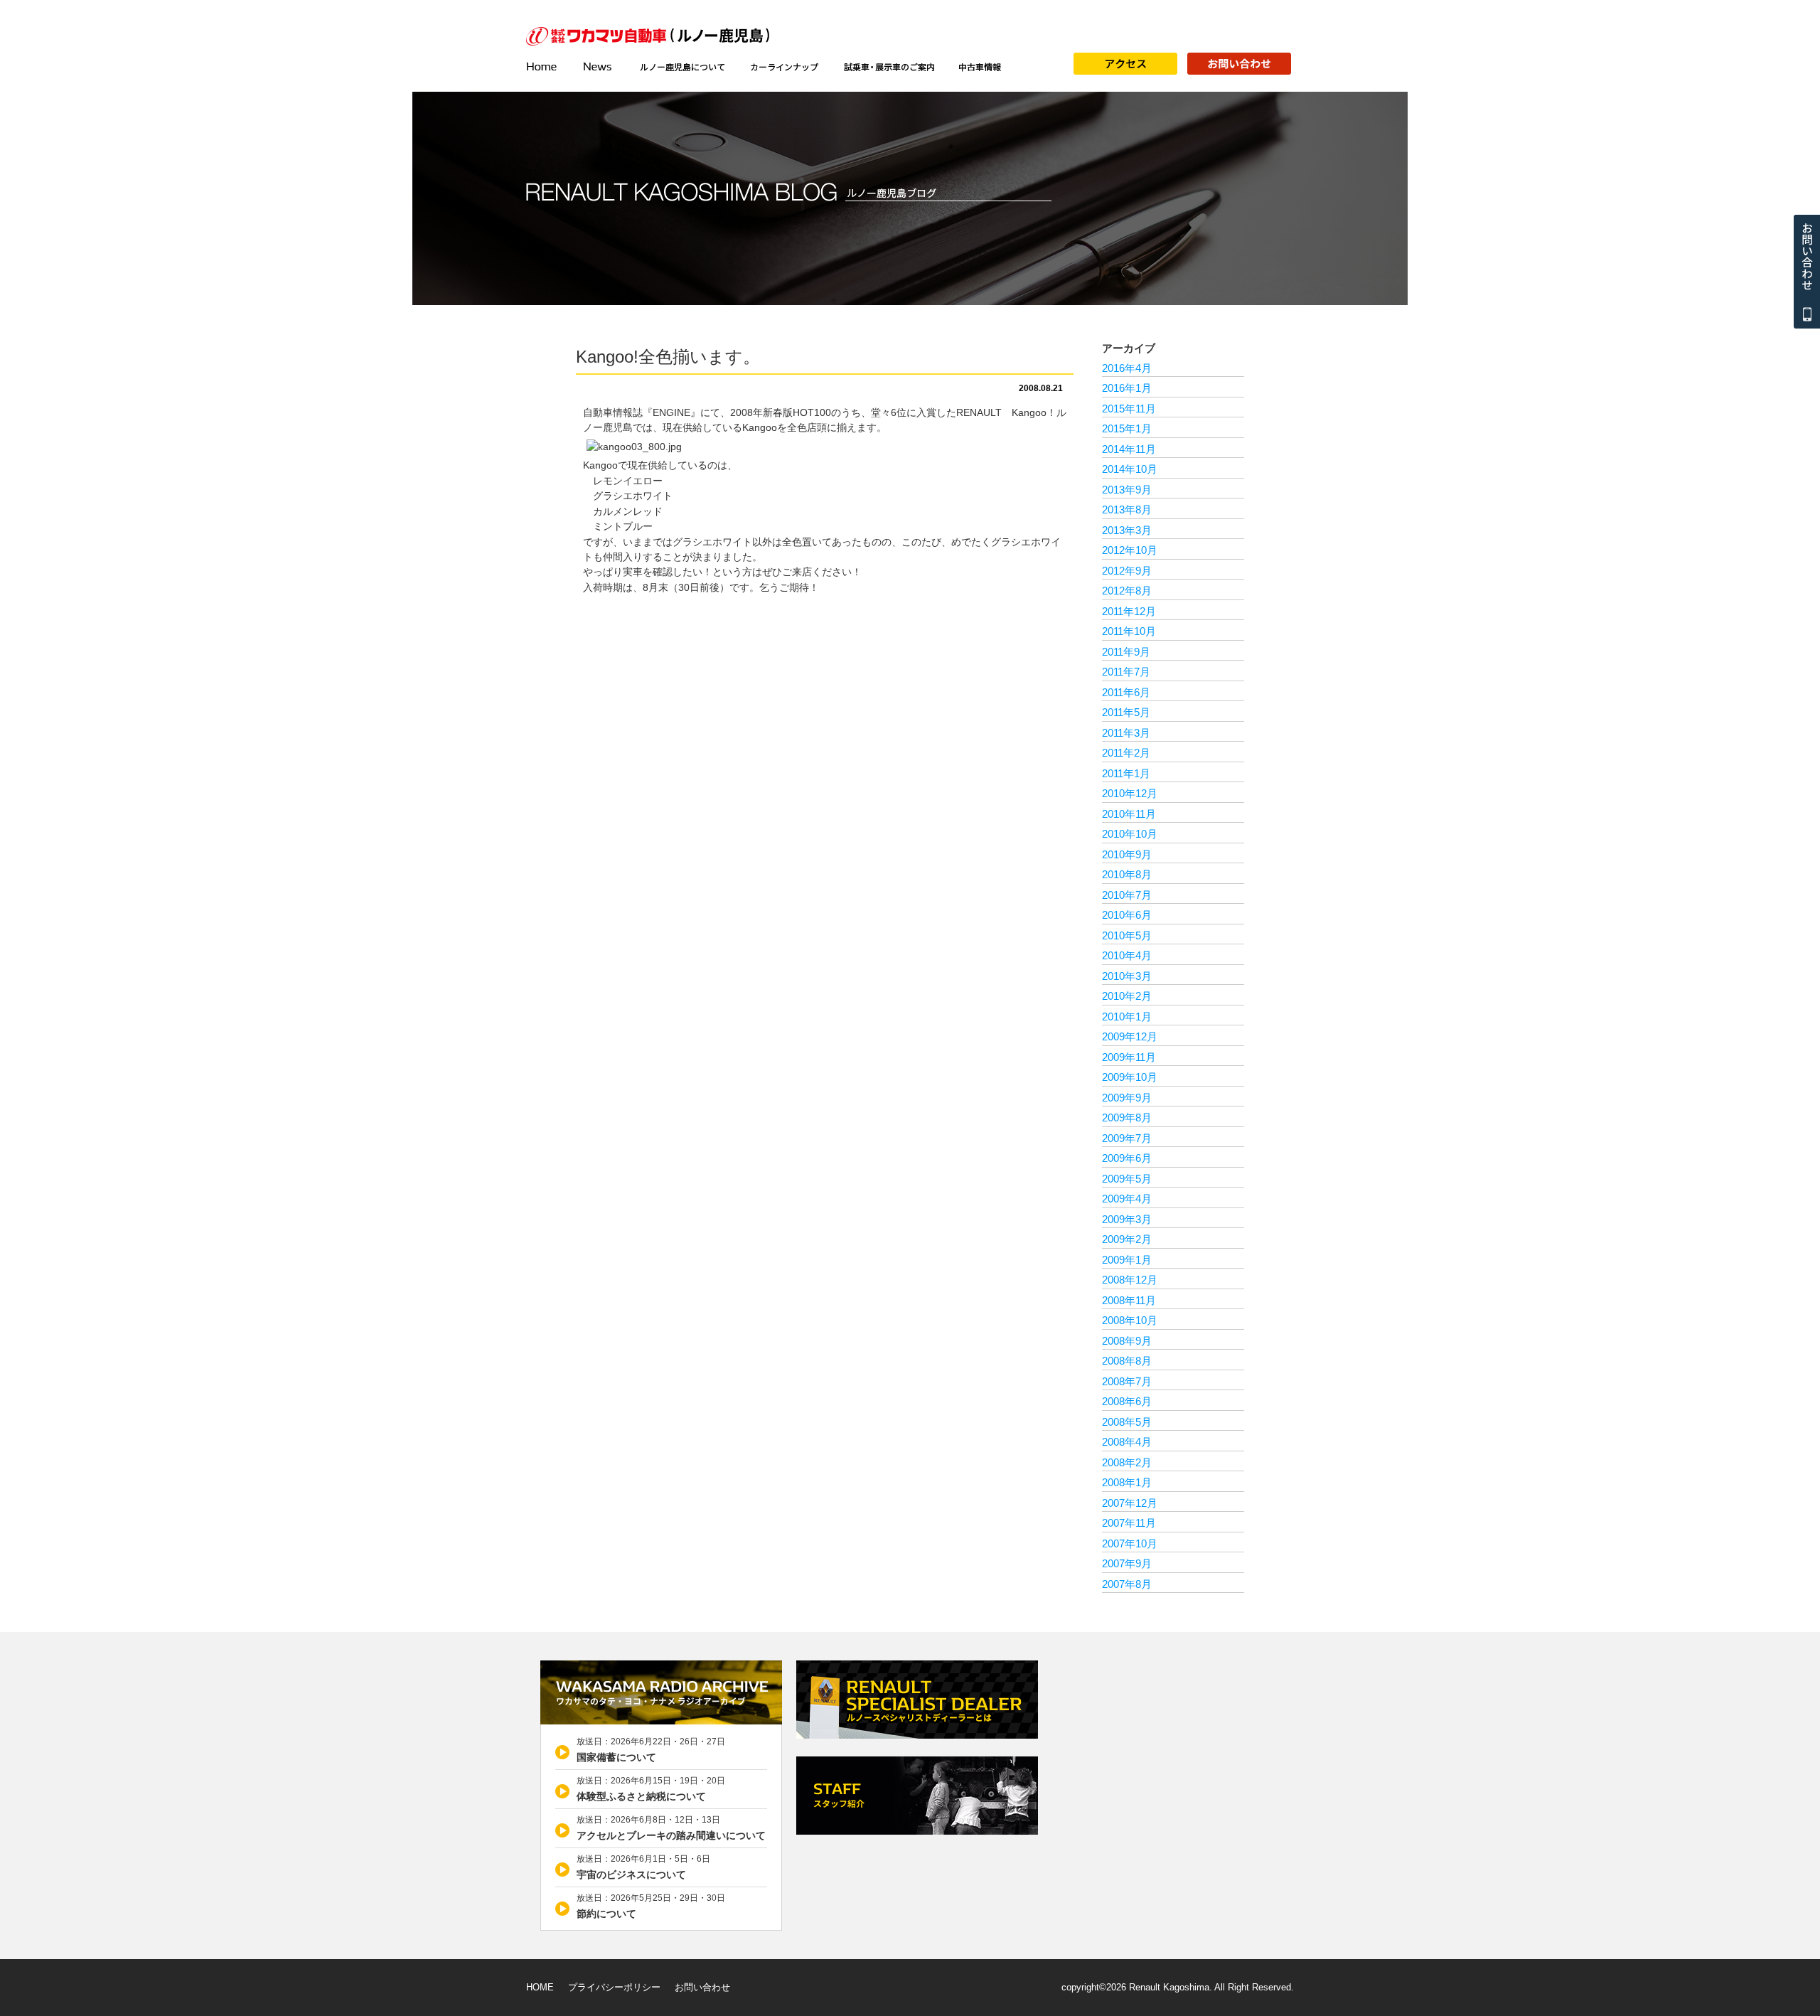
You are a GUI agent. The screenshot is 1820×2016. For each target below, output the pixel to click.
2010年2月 (1127, 996)
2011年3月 (1126, 733)
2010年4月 (1127, 955)
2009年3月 (1127, 1219)
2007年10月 (1130, 1543)
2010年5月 (1127, 935)
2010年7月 (1127, 895)
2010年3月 (1127, 976)
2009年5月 (1127, 1179)
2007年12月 (1130, 1503)
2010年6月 (1127, 915)
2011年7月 (1126, 672)
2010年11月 (1129, 814)
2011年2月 (1126, 753)
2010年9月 (1127, 854)
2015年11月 (1129, 409)
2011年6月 (1126, 692)
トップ (547, 67)
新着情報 (599, 67)
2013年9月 (1127, 490)
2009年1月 (1127, 1260)
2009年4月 (1127, 1199)
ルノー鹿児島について (682, 67)
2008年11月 (1129, 1300)
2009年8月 (1127, 1118)
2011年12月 (1129, 611)
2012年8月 (1127, 591)
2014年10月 (1130, 469)
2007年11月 (1129, 1523)
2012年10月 (1130, 550)
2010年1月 (1127, 1017)
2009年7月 (1127, 1138)
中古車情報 (980, 67)
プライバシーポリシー (614, 1987)
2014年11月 (1129, 449)
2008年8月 (1127, 1361)
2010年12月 (1130, 793)
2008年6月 (1127, 1401)
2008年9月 (1127, 1341)
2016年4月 (1127, 368)
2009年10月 (1130, 1077)
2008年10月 (1130, 1320)
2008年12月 (1130, 1280)
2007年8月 (1127, 1584)
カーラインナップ (785, 67)
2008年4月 (1127, 1442)
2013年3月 (1127, 530)
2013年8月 (1127, 510)
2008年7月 (1127, 1381)
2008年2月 (1127, 1462)
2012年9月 (1127, 571)
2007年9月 (1127, 1563)
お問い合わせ (702, 1987)
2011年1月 (1126, 773)
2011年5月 (1126, 712)
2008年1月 (1127, 1482)
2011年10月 (1129, 631)
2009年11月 (1129, 1057)
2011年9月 (1126, 652)
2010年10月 (1130, 834)
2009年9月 (1127, 1098)
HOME (540, 1987)
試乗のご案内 (889, 67)
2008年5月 (1127, 1422)
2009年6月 (1127, 1158)
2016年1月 (1127, 388)
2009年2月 (1127, 1239)
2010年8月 (1127, 874)
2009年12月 (1130, 1036)
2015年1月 (1127, 428)
